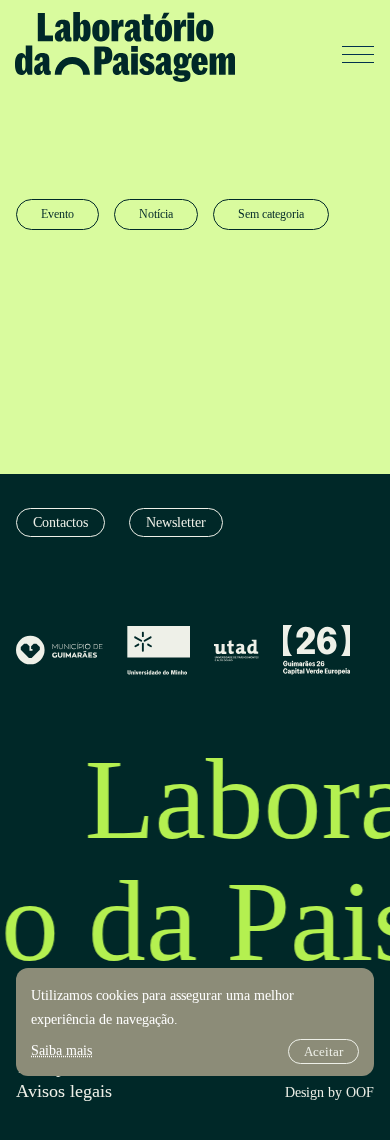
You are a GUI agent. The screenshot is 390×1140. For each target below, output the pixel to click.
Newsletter (176, 522)
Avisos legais (64, 1091)
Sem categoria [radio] (271, 214)
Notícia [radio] (156, 214)
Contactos (60, 522)
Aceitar (323, 1051)
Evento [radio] (57, 214)
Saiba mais (61, 1050)
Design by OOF (329, 1093)
